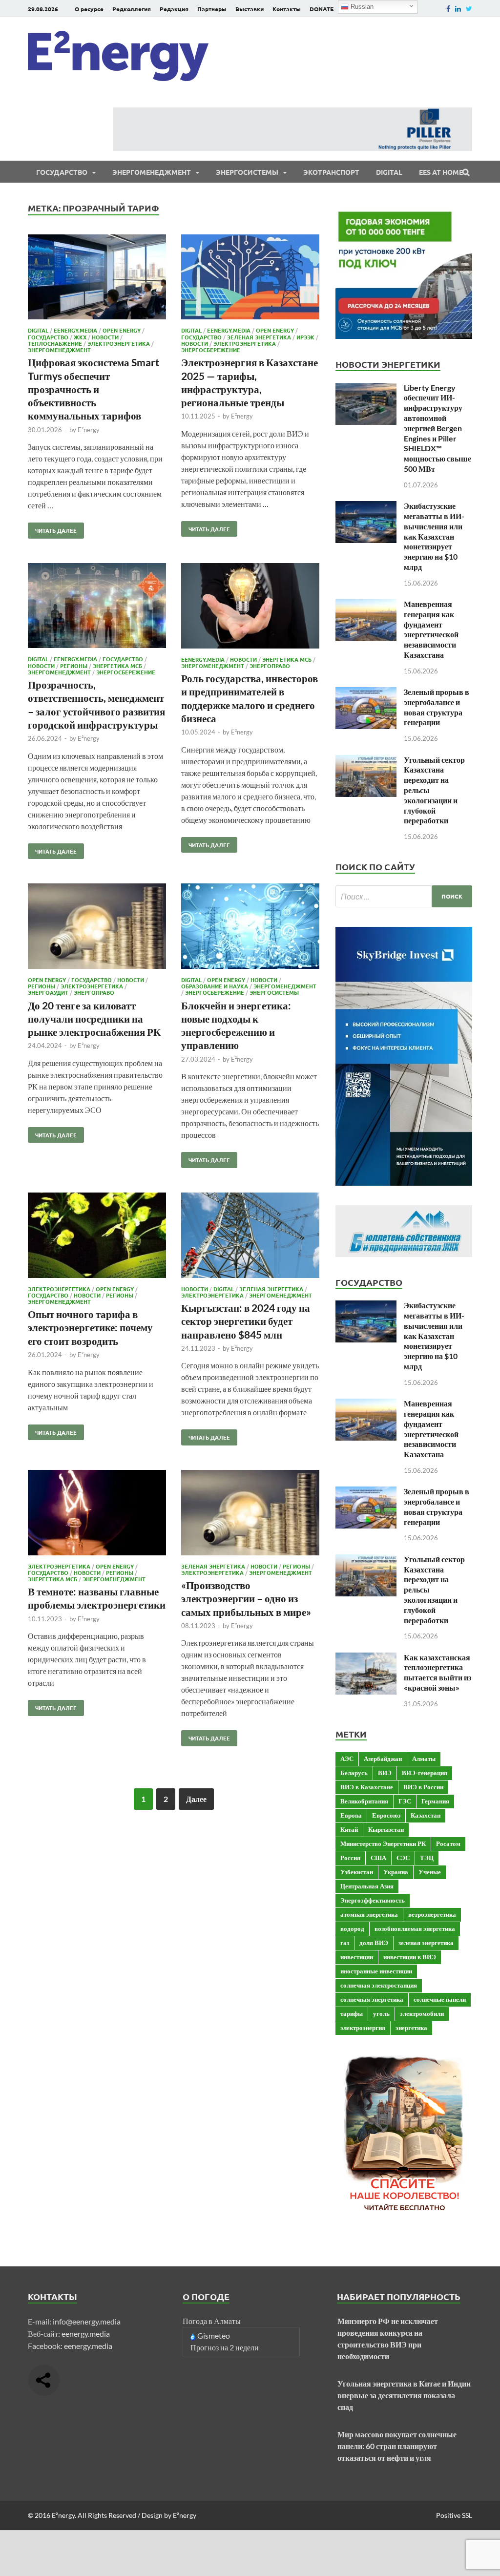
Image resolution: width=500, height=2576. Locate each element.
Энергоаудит (48, 992)
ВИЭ (385, 1773)
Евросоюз (386, 1815)
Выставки (250, 9)
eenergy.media (86, 2334)
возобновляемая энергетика (415, 1928)
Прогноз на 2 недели (225, 2347)
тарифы (352, 2013)
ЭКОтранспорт (331, 172)
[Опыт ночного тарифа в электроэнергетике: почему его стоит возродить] (97, 1237)
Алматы (424, 1759)
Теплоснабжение (55, 343)
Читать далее (52, 528)
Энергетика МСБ (117, 666)
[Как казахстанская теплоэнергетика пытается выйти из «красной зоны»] (366, 1658)
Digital (389, 172)
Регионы (74, 666)
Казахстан (426, 1815)
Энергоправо (270, 666)
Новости (105, 337)
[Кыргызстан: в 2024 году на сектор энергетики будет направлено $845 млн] (250, 1237)
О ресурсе (89, 9)
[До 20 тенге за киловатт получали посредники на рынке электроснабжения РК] (97, 928)
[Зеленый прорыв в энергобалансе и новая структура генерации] (366, 693)
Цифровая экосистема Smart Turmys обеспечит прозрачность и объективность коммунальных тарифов (94, 389)
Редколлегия (132, 9)
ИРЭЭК (305, 337)
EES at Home (441, 172)
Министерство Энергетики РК (383, 1843)
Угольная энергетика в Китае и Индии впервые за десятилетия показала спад (404, 2395)
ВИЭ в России (423, 1787)
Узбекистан (357, 1872)
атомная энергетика (369, 1914)
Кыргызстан (386, 1829)
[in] (458, 9)
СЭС (403, 1858)
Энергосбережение (211, 350)
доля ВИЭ (374, 1943)
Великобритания (364, 1801)
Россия (350, 1858)
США (378, 1858)
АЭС (347, 1759)
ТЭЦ (427, 1858)
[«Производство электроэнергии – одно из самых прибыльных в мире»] (250, 1514)
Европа (351, 1815)
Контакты (287, 9)
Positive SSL (454, 2515)
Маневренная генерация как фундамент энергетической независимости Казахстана (431, 629)
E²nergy (89, 430)
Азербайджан (383, 1759)
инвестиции (357, 1957)
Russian (361, 7)
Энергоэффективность (373, 1900)
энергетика (411, 2028)
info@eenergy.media (87, 2321)
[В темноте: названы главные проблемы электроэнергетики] (97, 1514)
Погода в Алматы (212, 2321)
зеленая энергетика (426, 1943)
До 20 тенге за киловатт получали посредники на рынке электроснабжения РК (94, 1019)
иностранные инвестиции (376, 1971)
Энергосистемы (247, 172)
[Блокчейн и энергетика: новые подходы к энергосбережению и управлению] (250, 928)
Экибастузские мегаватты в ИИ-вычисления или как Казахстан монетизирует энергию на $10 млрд (434, 536)
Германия (435, 1801)
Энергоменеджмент (152, 172)
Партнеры (212, 9)
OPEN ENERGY (122, 330)
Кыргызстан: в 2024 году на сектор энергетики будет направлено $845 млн (246, 1321)
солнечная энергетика (372, 1999)
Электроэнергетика (119, 343)
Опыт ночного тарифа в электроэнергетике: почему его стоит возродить (90, 1327)
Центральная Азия (367, 1886)
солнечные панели (440, 1999)
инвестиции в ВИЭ (410, 1957)
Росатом (448, 1843)
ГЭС (405, 1801)
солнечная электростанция (379, 1985)
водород (352, 1928)
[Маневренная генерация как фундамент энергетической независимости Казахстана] (366, 605)
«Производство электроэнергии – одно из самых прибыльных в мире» (246, 1598)
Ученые (430, 1872)
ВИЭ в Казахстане (367, 1787)
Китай (349, 1829)
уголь (381, 2013)
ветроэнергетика (432, 1914)
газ (345, 1943)
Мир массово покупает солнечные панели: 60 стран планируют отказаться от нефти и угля (397, 2446)
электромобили (422, 2013)
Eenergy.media (75, 330)
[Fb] (448, 9)
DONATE (322, 9)
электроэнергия (363, 2028)
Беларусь (354, 1773)
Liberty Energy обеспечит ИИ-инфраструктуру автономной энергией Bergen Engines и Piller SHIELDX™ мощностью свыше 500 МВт (437, 428)
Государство (62, 172)
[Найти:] (404, 896)
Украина (396, 1872)
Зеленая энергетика (259, 337)
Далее (196, 1799)
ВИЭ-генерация (425, 1773)
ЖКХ (80, 337)
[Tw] (469, 9)
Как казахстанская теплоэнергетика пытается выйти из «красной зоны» (437, 1672)
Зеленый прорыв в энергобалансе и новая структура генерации (437, 707)
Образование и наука (215, 986)
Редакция (174, 9)
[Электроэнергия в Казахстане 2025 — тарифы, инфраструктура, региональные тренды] (250, 279)
